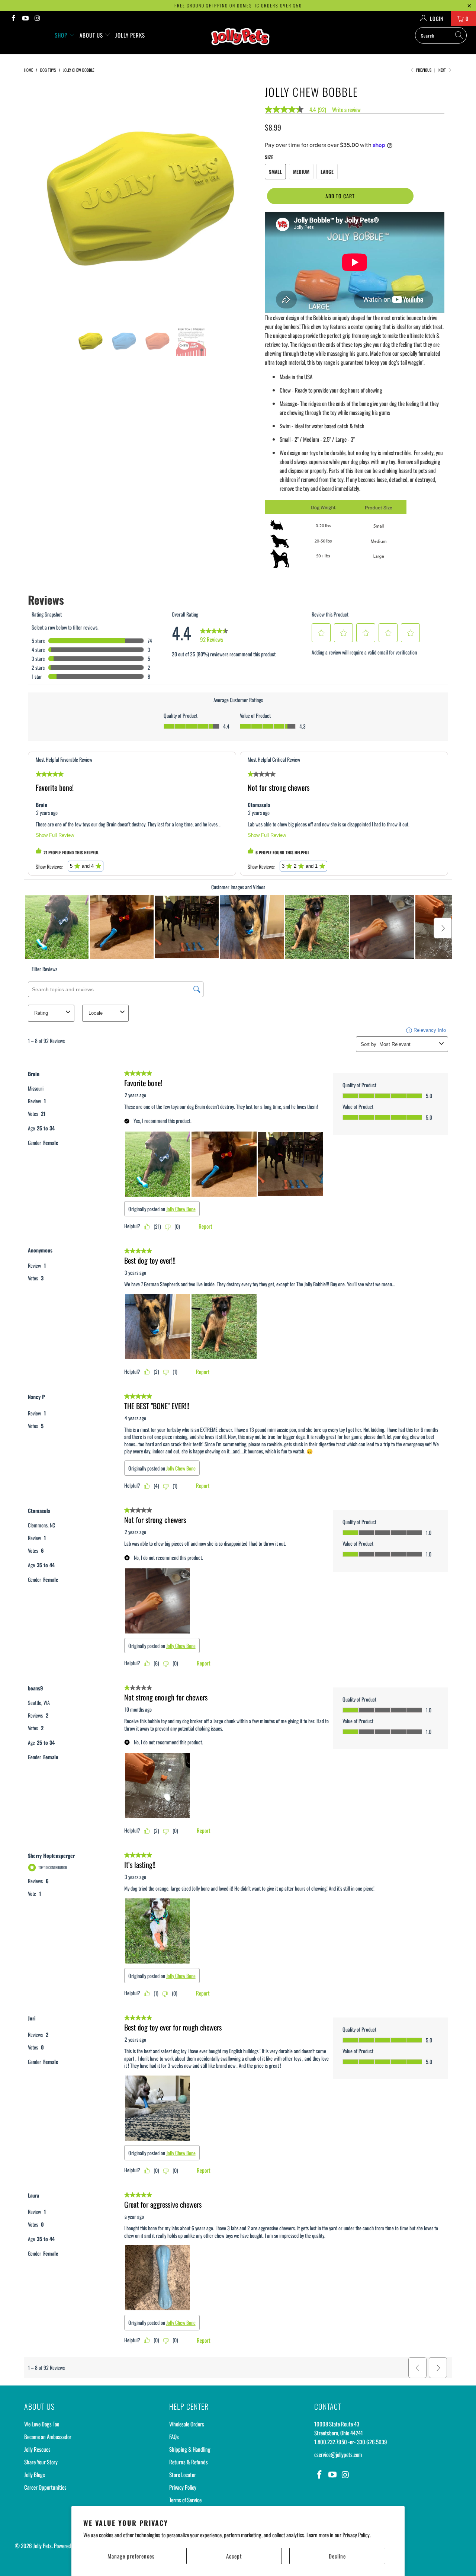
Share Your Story (41, 2462)
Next (443, 70)
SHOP (62, 35)
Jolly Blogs (35, 2474)
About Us (92, 35)
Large (327, 172)
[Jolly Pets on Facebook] (13, 18)
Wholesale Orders (187, 2424)
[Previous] (37, 199)
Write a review (346, 110)
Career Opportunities (45, 2487)
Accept (234, 2556)
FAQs (174, 2436)
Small (275, 172)
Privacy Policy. (357, 2535)
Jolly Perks (130, 35)
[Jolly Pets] (242, 40)
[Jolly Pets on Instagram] (37, 18)
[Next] (245, 199)
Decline (337, 2556)
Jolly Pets (42, 2545)
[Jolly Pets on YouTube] (25, 18)
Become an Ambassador (48, 2436)
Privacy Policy (183, 2487)
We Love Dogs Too (42, 2424)
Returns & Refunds (189, 2462)
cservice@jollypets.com (338, 2454)
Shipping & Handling (190, 2449)
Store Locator (183, 2474)
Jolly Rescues (37, 2449)
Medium (301, 172)
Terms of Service (185, 2500)
